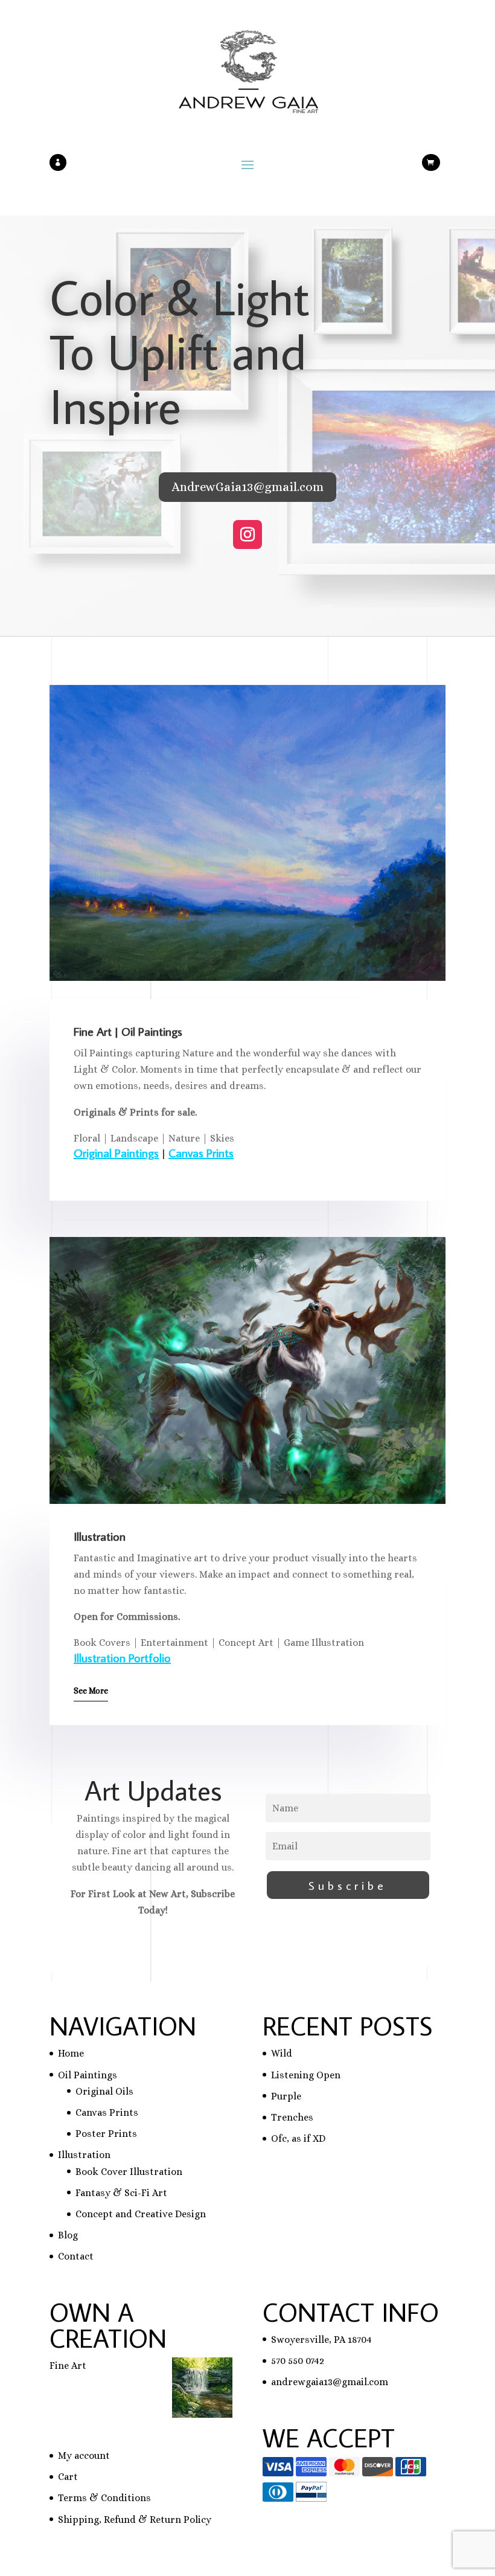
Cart (68, 2477)
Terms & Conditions (104, 2498)
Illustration (84, 2155)
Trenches (292, 2117)
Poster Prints (106, 2134)
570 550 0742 (298, 2361)
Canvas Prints (201, 1152)
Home (71, 2053)
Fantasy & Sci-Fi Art (121, 2193)
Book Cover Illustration (129, 2172)
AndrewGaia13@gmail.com (247, 487)
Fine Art (68, 2366)
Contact (76, 2256)
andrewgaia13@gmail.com (330, 2382)
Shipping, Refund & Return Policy (135, 2520)
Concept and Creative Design (141, 2214)
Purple (286, 2096)
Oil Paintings (88, 2075)
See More (91, 1691)
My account (84, 2456)
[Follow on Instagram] (247, 535)
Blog (68, 2235)
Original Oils (104, 2091)
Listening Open (306, 2075)
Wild (282, 2053)
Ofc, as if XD (298, 2138)
